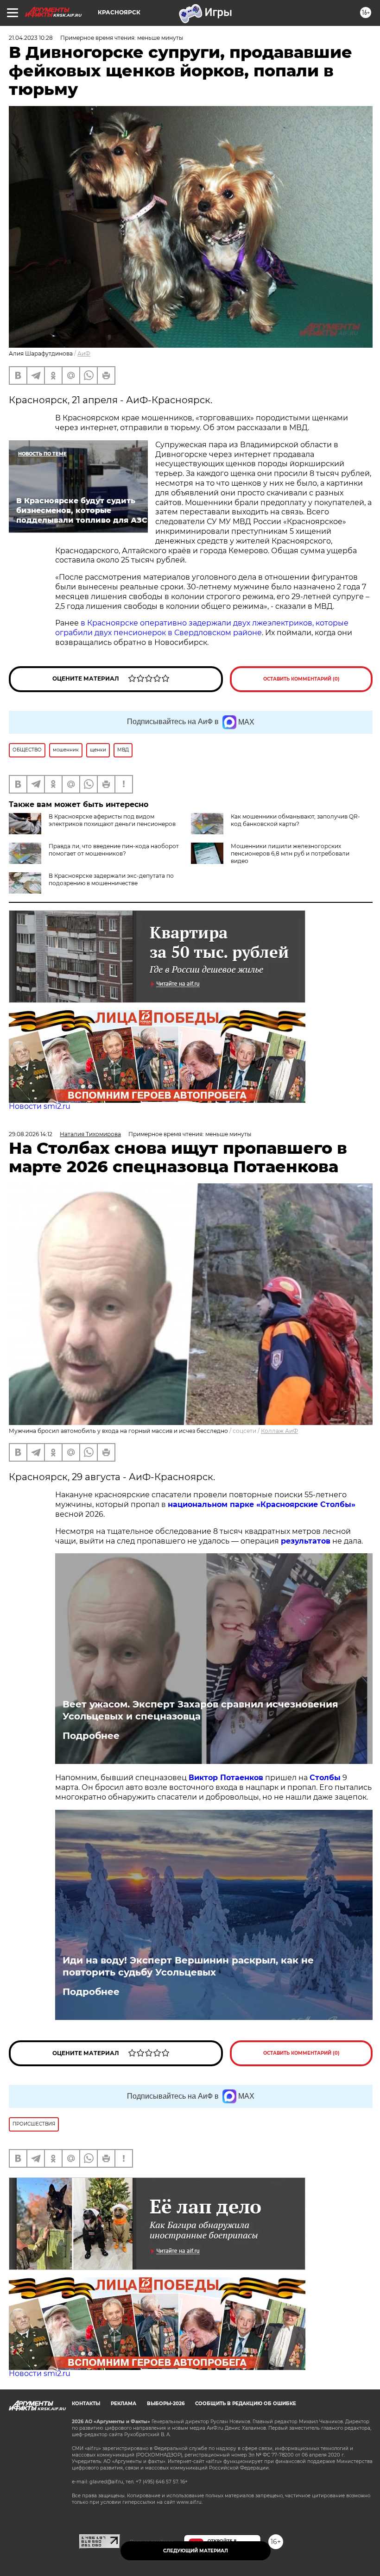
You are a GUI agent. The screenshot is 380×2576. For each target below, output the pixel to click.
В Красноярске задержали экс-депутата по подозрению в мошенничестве (111, 879)
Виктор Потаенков (226, 1778)
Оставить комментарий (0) (301, 679)
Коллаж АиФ (279, 1431)
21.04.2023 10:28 (31, 38)
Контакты (86, 2404)
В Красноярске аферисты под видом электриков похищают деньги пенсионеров (112, 820)
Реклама (123, 2404)
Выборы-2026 (166, 2404)
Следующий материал (196, 2551)
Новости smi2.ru (40, 1106)
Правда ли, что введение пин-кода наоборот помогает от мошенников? (114, 850)
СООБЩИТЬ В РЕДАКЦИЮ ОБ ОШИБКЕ (246, 2404)
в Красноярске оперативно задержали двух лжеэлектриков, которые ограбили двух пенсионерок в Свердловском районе (202, 628)
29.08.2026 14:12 (31, 1134)
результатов (306, 1541)
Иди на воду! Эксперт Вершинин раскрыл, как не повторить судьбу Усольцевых (188, 1966)
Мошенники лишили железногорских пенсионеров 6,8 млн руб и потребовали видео (290, 853)
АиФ (84, 353)
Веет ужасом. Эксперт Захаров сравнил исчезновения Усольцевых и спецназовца (200, 1710)
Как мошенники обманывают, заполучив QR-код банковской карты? (295, 820)
